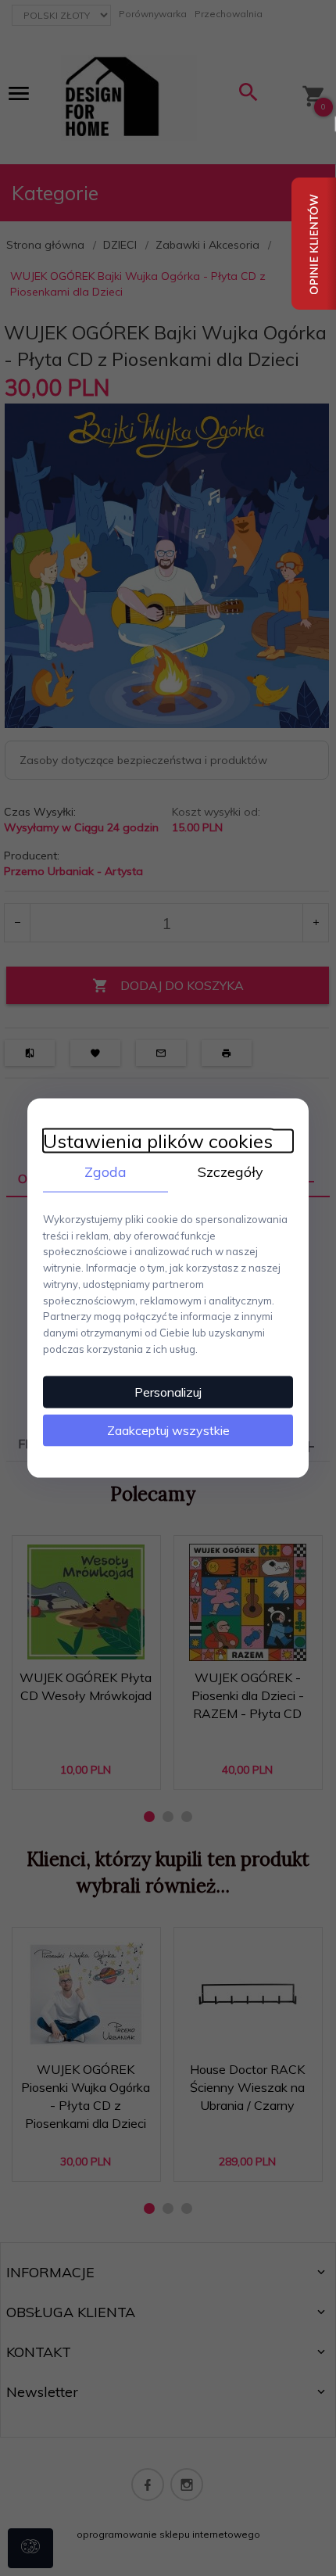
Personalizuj (168, 1391)
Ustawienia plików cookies (158, 1141)
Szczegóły (231, 1172)
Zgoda (105, 1172)
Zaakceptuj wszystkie (168, 1430)
